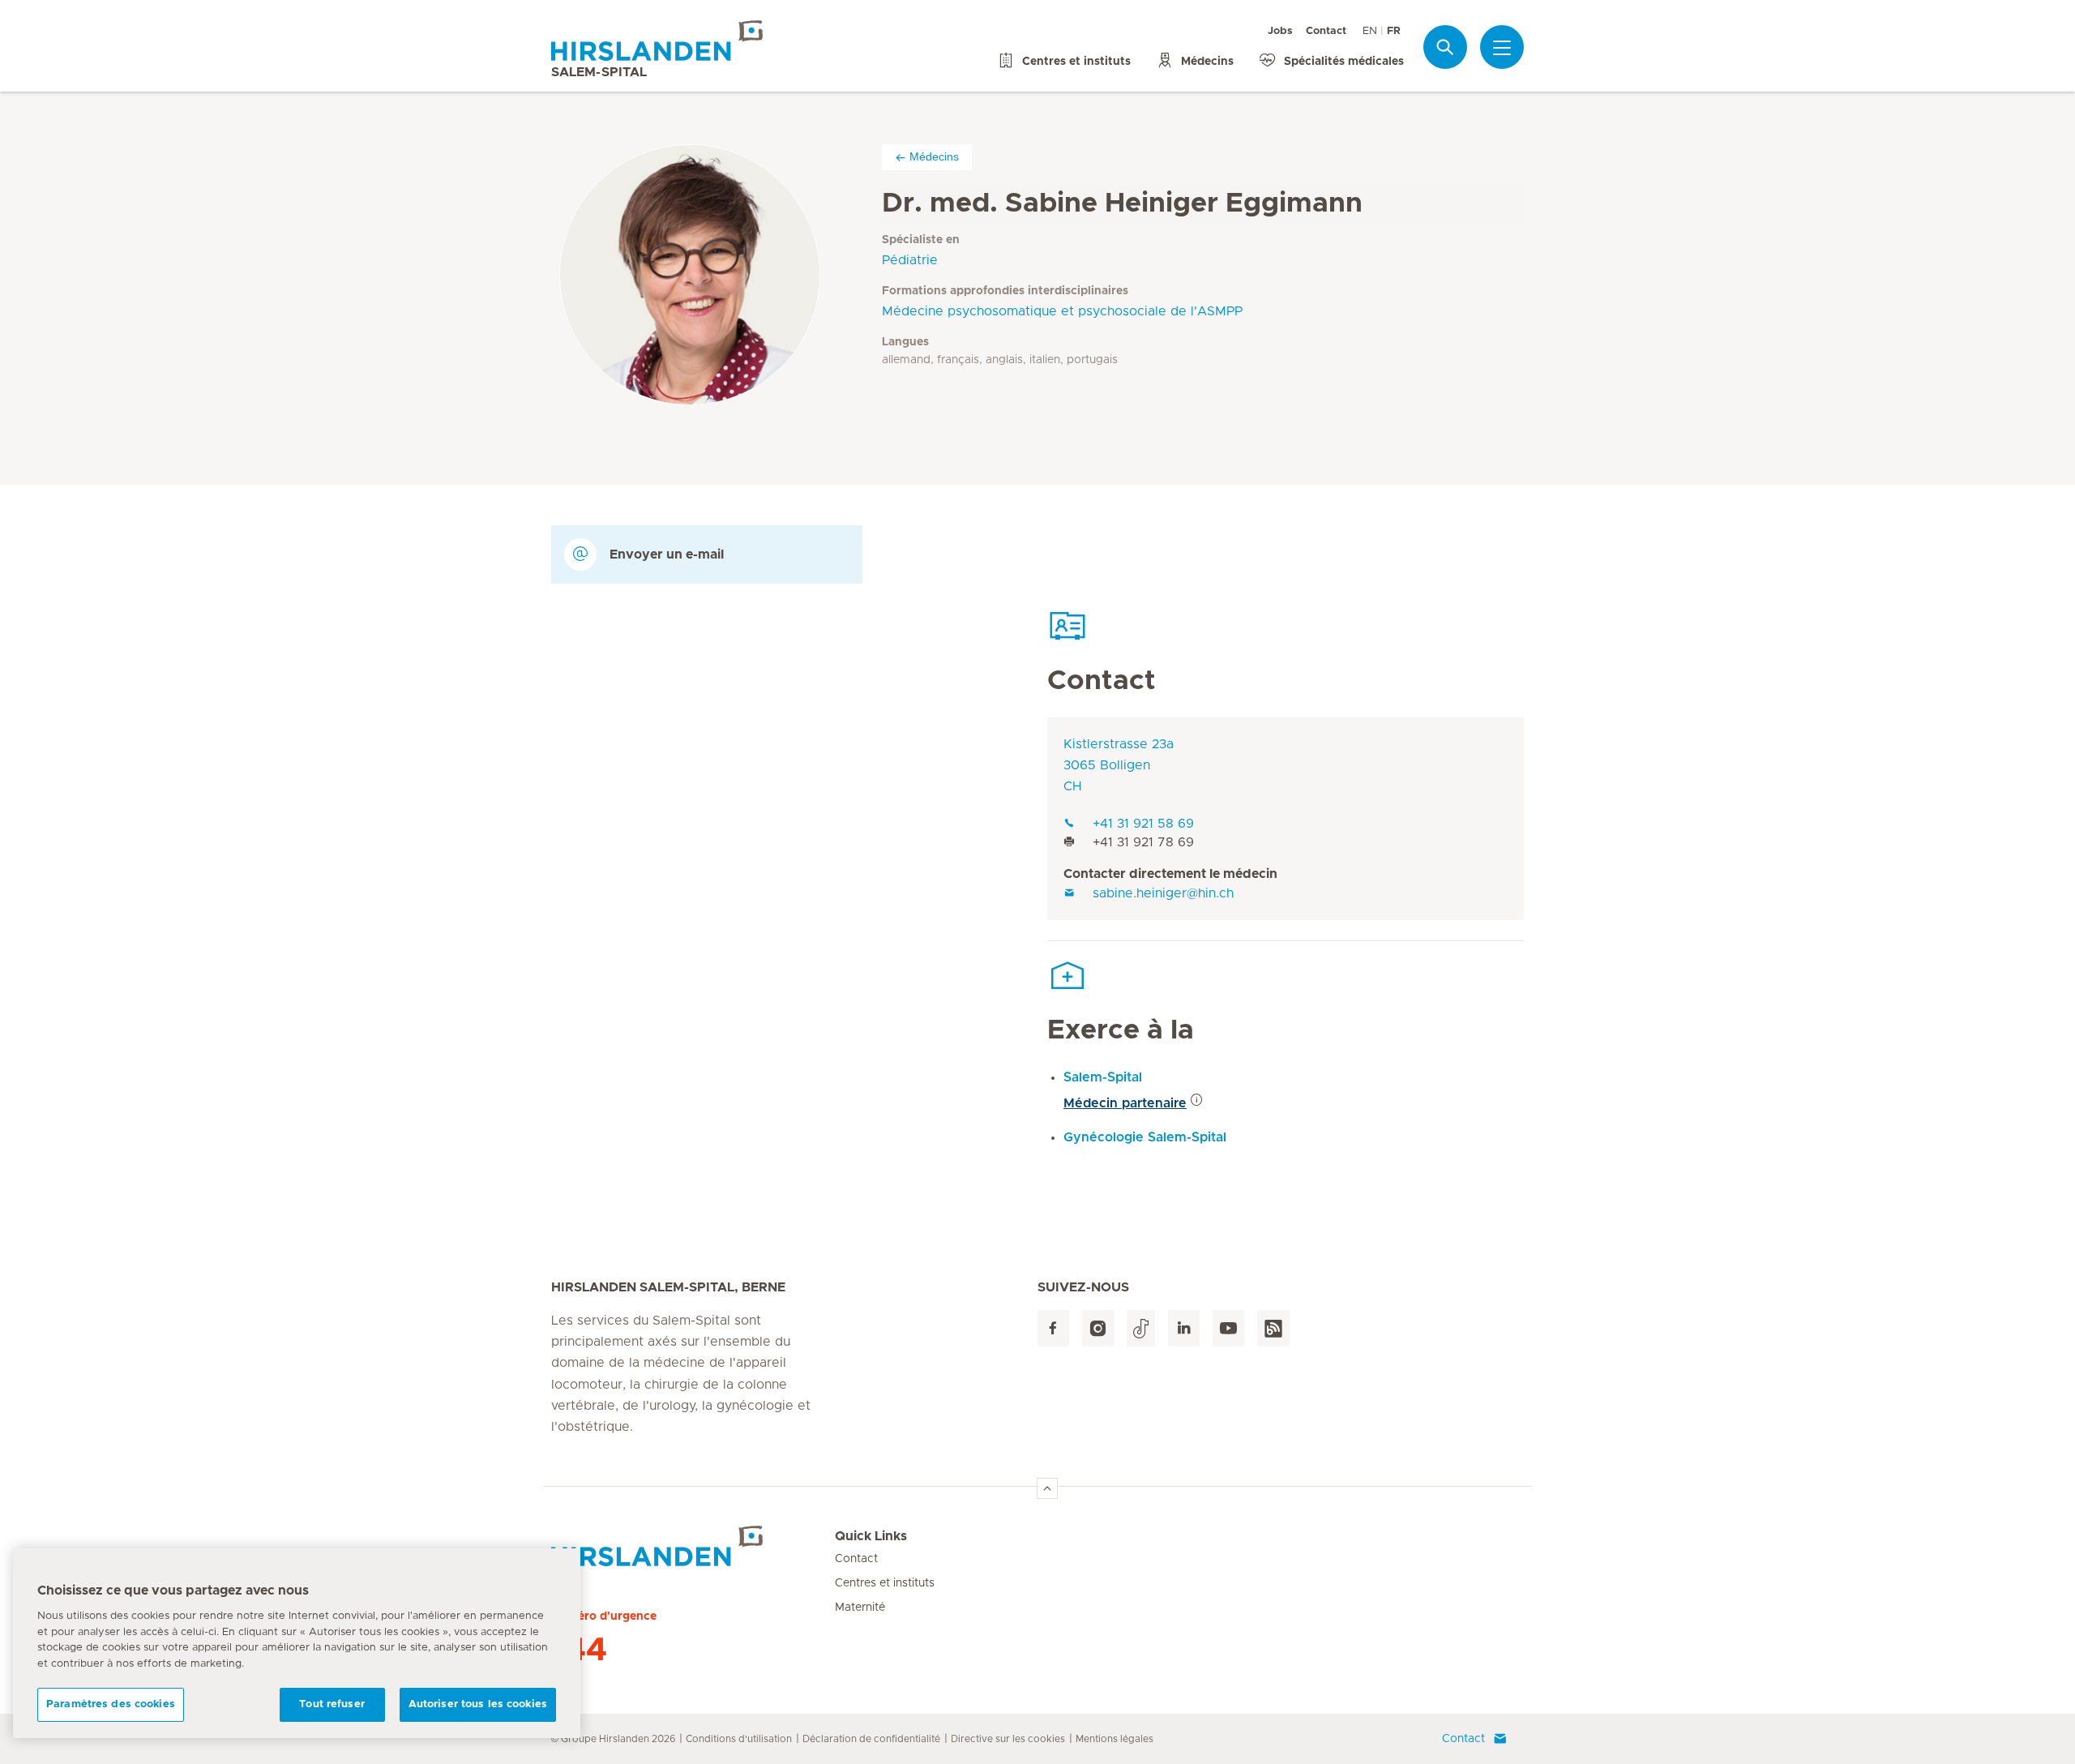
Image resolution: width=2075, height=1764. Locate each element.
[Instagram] (1098, 1328)
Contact (1326, 31)
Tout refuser (332, 1704)
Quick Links (871, 1536)
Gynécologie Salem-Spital (1145, 1137)
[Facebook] (1053, 1328)
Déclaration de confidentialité (871, 1739)
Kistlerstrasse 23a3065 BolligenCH (1119, 765)
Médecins (934, 156)
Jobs (1280, 31)
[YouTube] (1228, 1328)
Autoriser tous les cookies (478, 1704)
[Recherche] (1445, 47)
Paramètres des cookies (111, 1704)
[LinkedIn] (1184, 1328)
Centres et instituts (885, 1583)
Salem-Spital (1103, 1077)
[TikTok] (1141, 1328)
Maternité (860, 1608)
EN (1370, 31)
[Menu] (1502, 48)
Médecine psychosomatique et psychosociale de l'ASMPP (1062, 311)
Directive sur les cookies (1008, 1739)
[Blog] (1273, 1328)
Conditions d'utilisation (739, 1739)
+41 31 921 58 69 (1143, 824)
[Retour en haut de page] (1047, 1488)
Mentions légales (1115, 1739)
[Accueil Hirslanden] (693, 1546)
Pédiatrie (910, 260)
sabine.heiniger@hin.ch (1163, 893)
